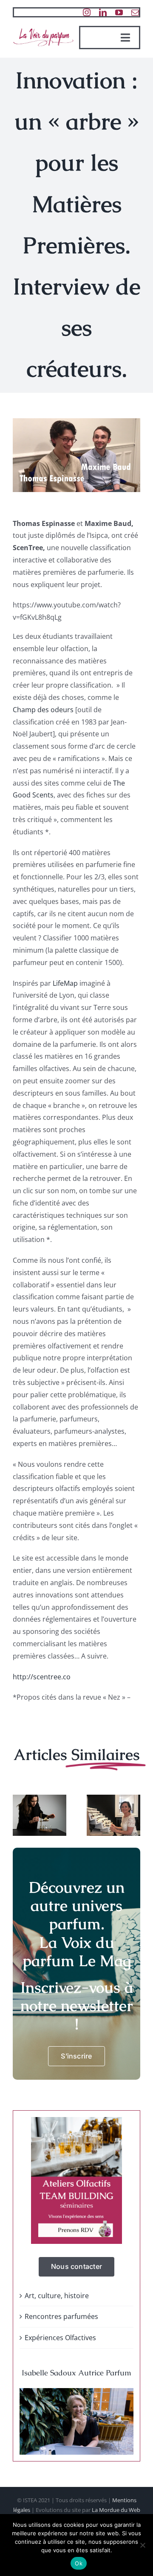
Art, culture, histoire (57, 2296)
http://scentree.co (42, 1677)
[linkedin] (103, 12)
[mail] (135, 12)
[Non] (142, 2545)
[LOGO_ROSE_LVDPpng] (43, 29)
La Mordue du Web (116, 2510)
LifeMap (65, 983)
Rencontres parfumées (61, 2316)
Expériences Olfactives (60, 2338)
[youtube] (119, 12)
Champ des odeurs (43, 710)
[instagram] (87, 12)
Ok (79, 2563)
